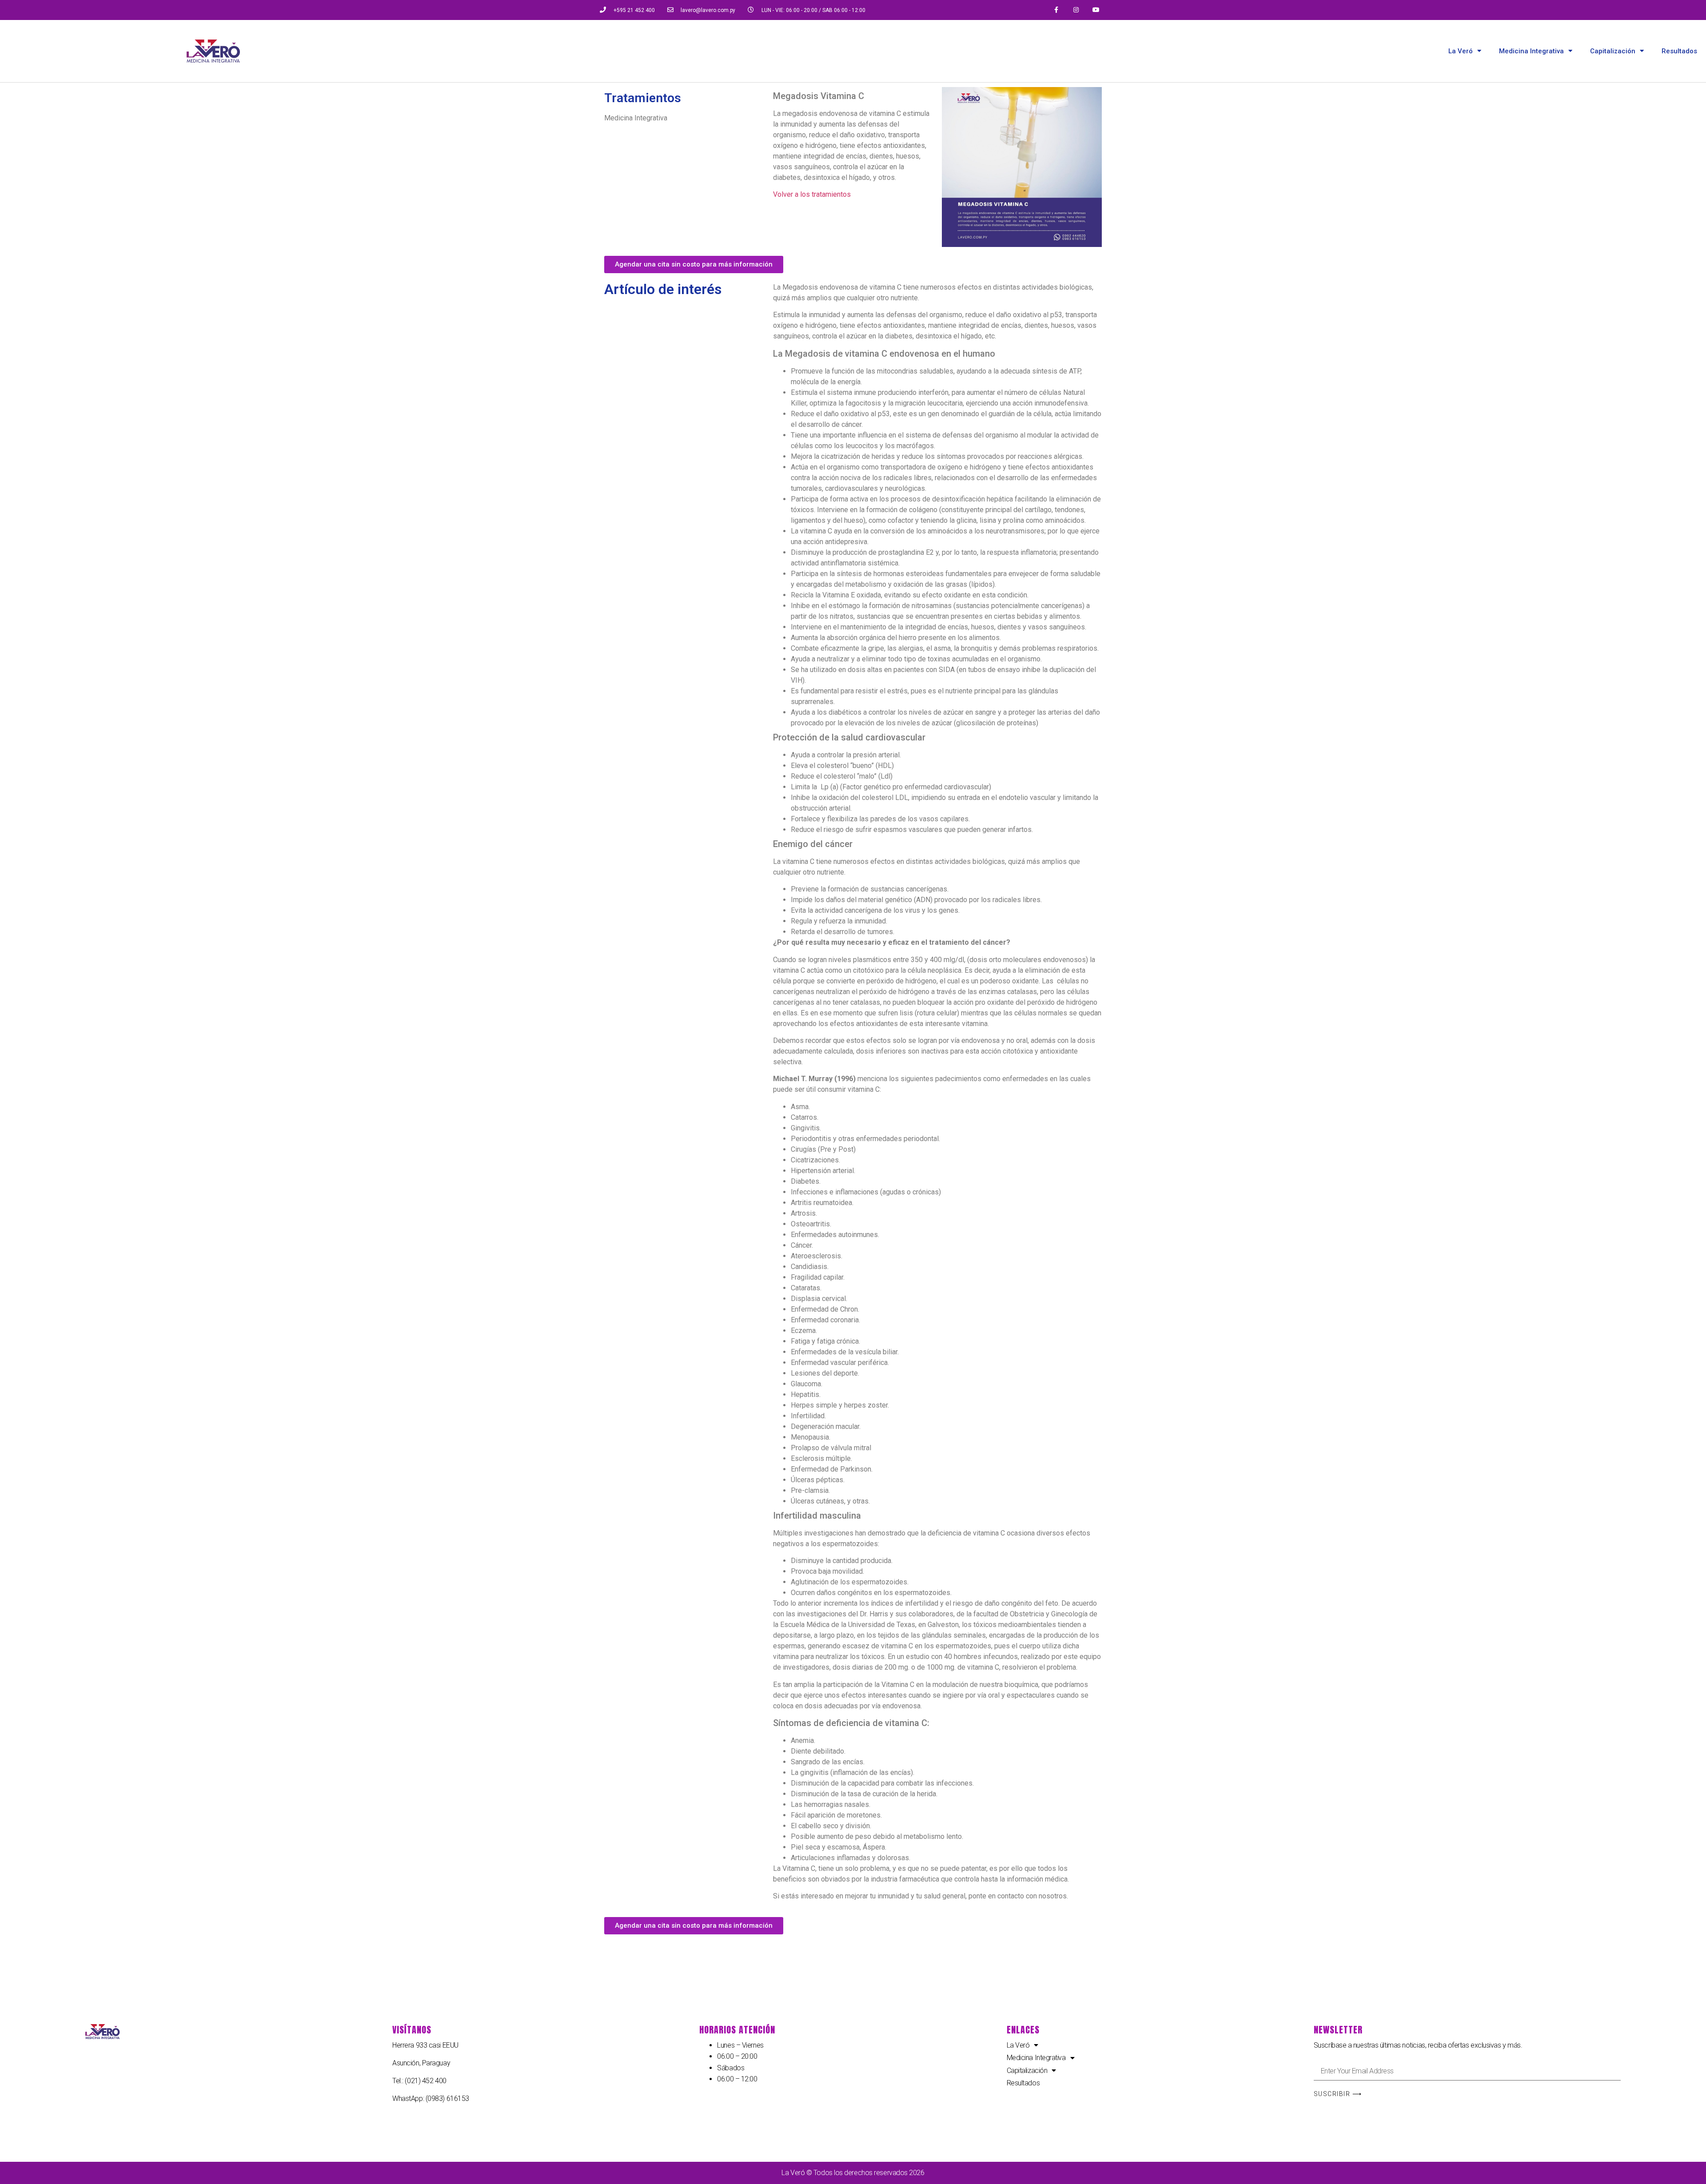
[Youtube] (1096, 10)
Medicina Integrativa (1531, 51)
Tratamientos (643, 98)
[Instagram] (1076, 10)
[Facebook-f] (1056, 10)
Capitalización (1613, 51)
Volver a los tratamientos (812, 194)
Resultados (1679, 51)
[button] (694, 265)
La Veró (1461, 51)
